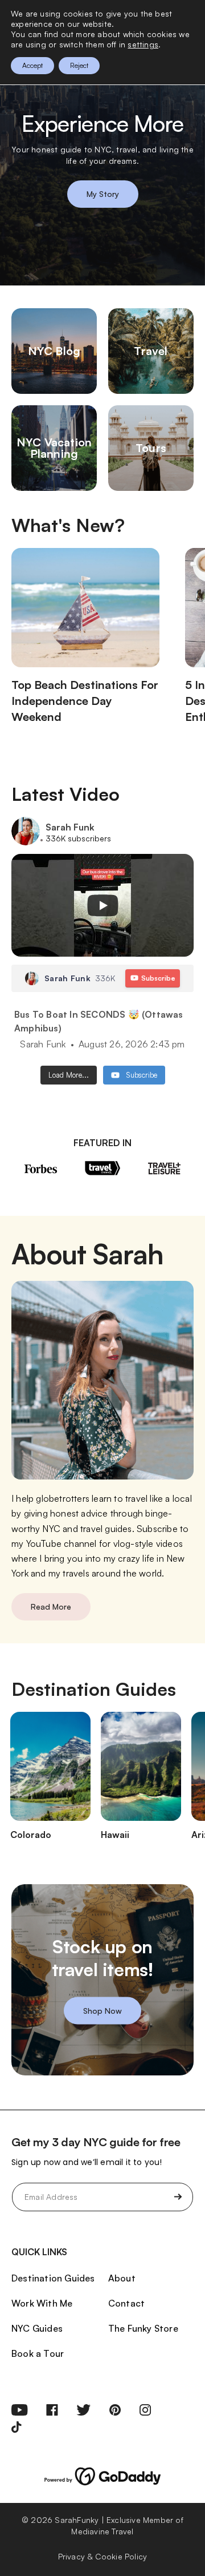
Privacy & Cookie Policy (103, 2556)
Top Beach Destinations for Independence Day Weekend (85, 701)
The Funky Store (143, 2328)
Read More (51, 1607)
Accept (32, 65)
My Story (103, 194)
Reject (79, 65)
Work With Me (42, 2303)
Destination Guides (53, 2278)
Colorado (31, 1835)
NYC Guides (37, 2328)
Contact (126, 2303)
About (122, 2278)
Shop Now (102, 2011)
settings (143, 44)
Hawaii (115, 1835)
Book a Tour (38, 2353)
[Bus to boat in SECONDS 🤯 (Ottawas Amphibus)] (102, 905)
